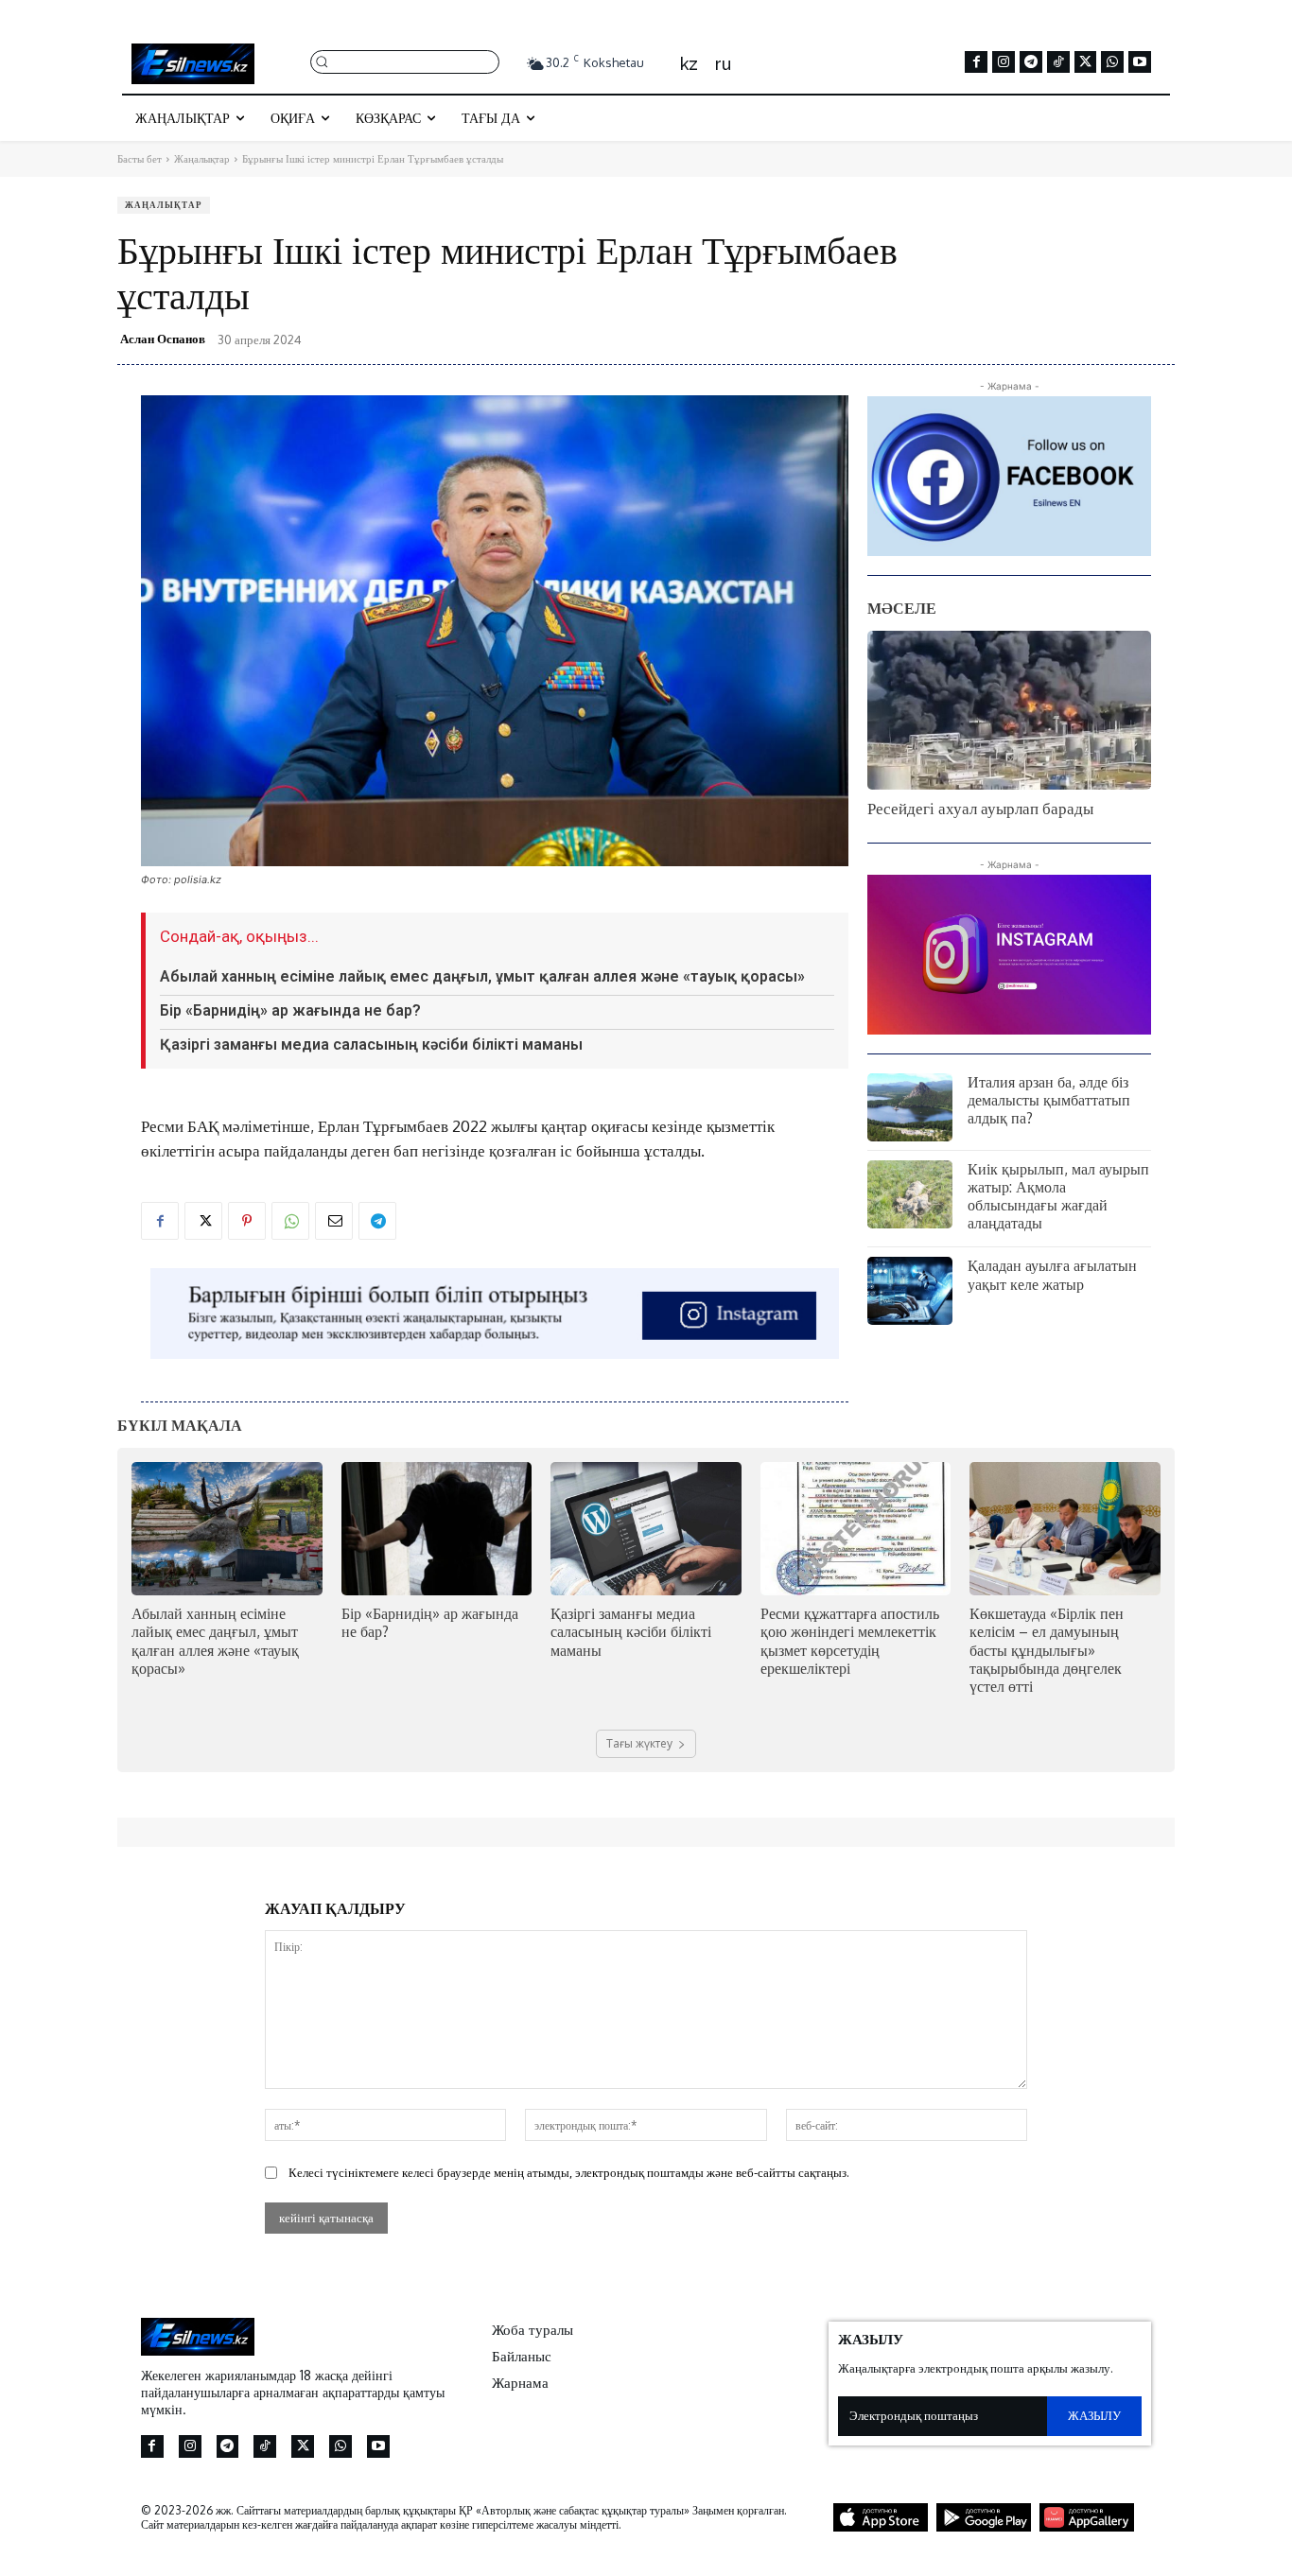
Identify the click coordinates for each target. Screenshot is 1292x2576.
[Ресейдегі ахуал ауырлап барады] (1009, 710)
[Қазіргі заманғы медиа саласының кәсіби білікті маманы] (646, 1529)
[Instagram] (1004, 62)
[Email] (334, 1221)
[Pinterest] (247, 1221)
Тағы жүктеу (639, 1743)
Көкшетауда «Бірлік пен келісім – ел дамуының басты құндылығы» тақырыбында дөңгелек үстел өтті (1047, 1650)
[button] (405, 61)
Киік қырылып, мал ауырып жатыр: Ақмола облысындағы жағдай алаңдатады (1058, 1196)
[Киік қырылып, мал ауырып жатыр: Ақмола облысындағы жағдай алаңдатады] (910, 1194)
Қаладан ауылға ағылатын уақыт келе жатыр (1052, 1274)
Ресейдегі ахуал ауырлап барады (980, 808)
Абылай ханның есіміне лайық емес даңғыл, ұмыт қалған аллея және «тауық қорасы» (482, 976)
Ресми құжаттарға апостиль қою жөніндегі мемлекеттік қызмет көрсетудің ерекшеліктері (850, 1641)
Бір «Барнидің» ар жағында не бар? (290, 1010)
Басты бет (140, 159)
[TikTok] (1058, 62)
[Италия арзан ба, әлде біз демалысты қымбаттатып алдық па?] (910, 1107)
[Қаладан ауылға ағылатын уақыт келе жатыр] (910, 1291)
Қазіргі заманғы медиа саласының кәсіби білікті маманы (371, 1044)
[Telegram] (1031, 62)
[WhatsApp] (1112, 62)
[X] (1086, 62)
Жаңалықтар (202, 159)
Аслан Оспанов (163, 339)
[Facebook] (976, 62)
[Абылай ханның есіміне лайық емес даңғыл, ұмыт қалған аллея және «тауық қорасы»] (227, 1529)
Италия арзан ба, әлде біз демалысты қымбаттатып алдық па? (1049, 1100)
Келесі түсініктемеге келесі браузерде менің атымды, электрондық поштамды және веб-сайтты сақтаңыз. (569, 2172)
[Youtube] (1140, 62)
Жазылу (1094, 2415)
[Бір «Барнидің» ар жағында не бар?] (437, 1529)
